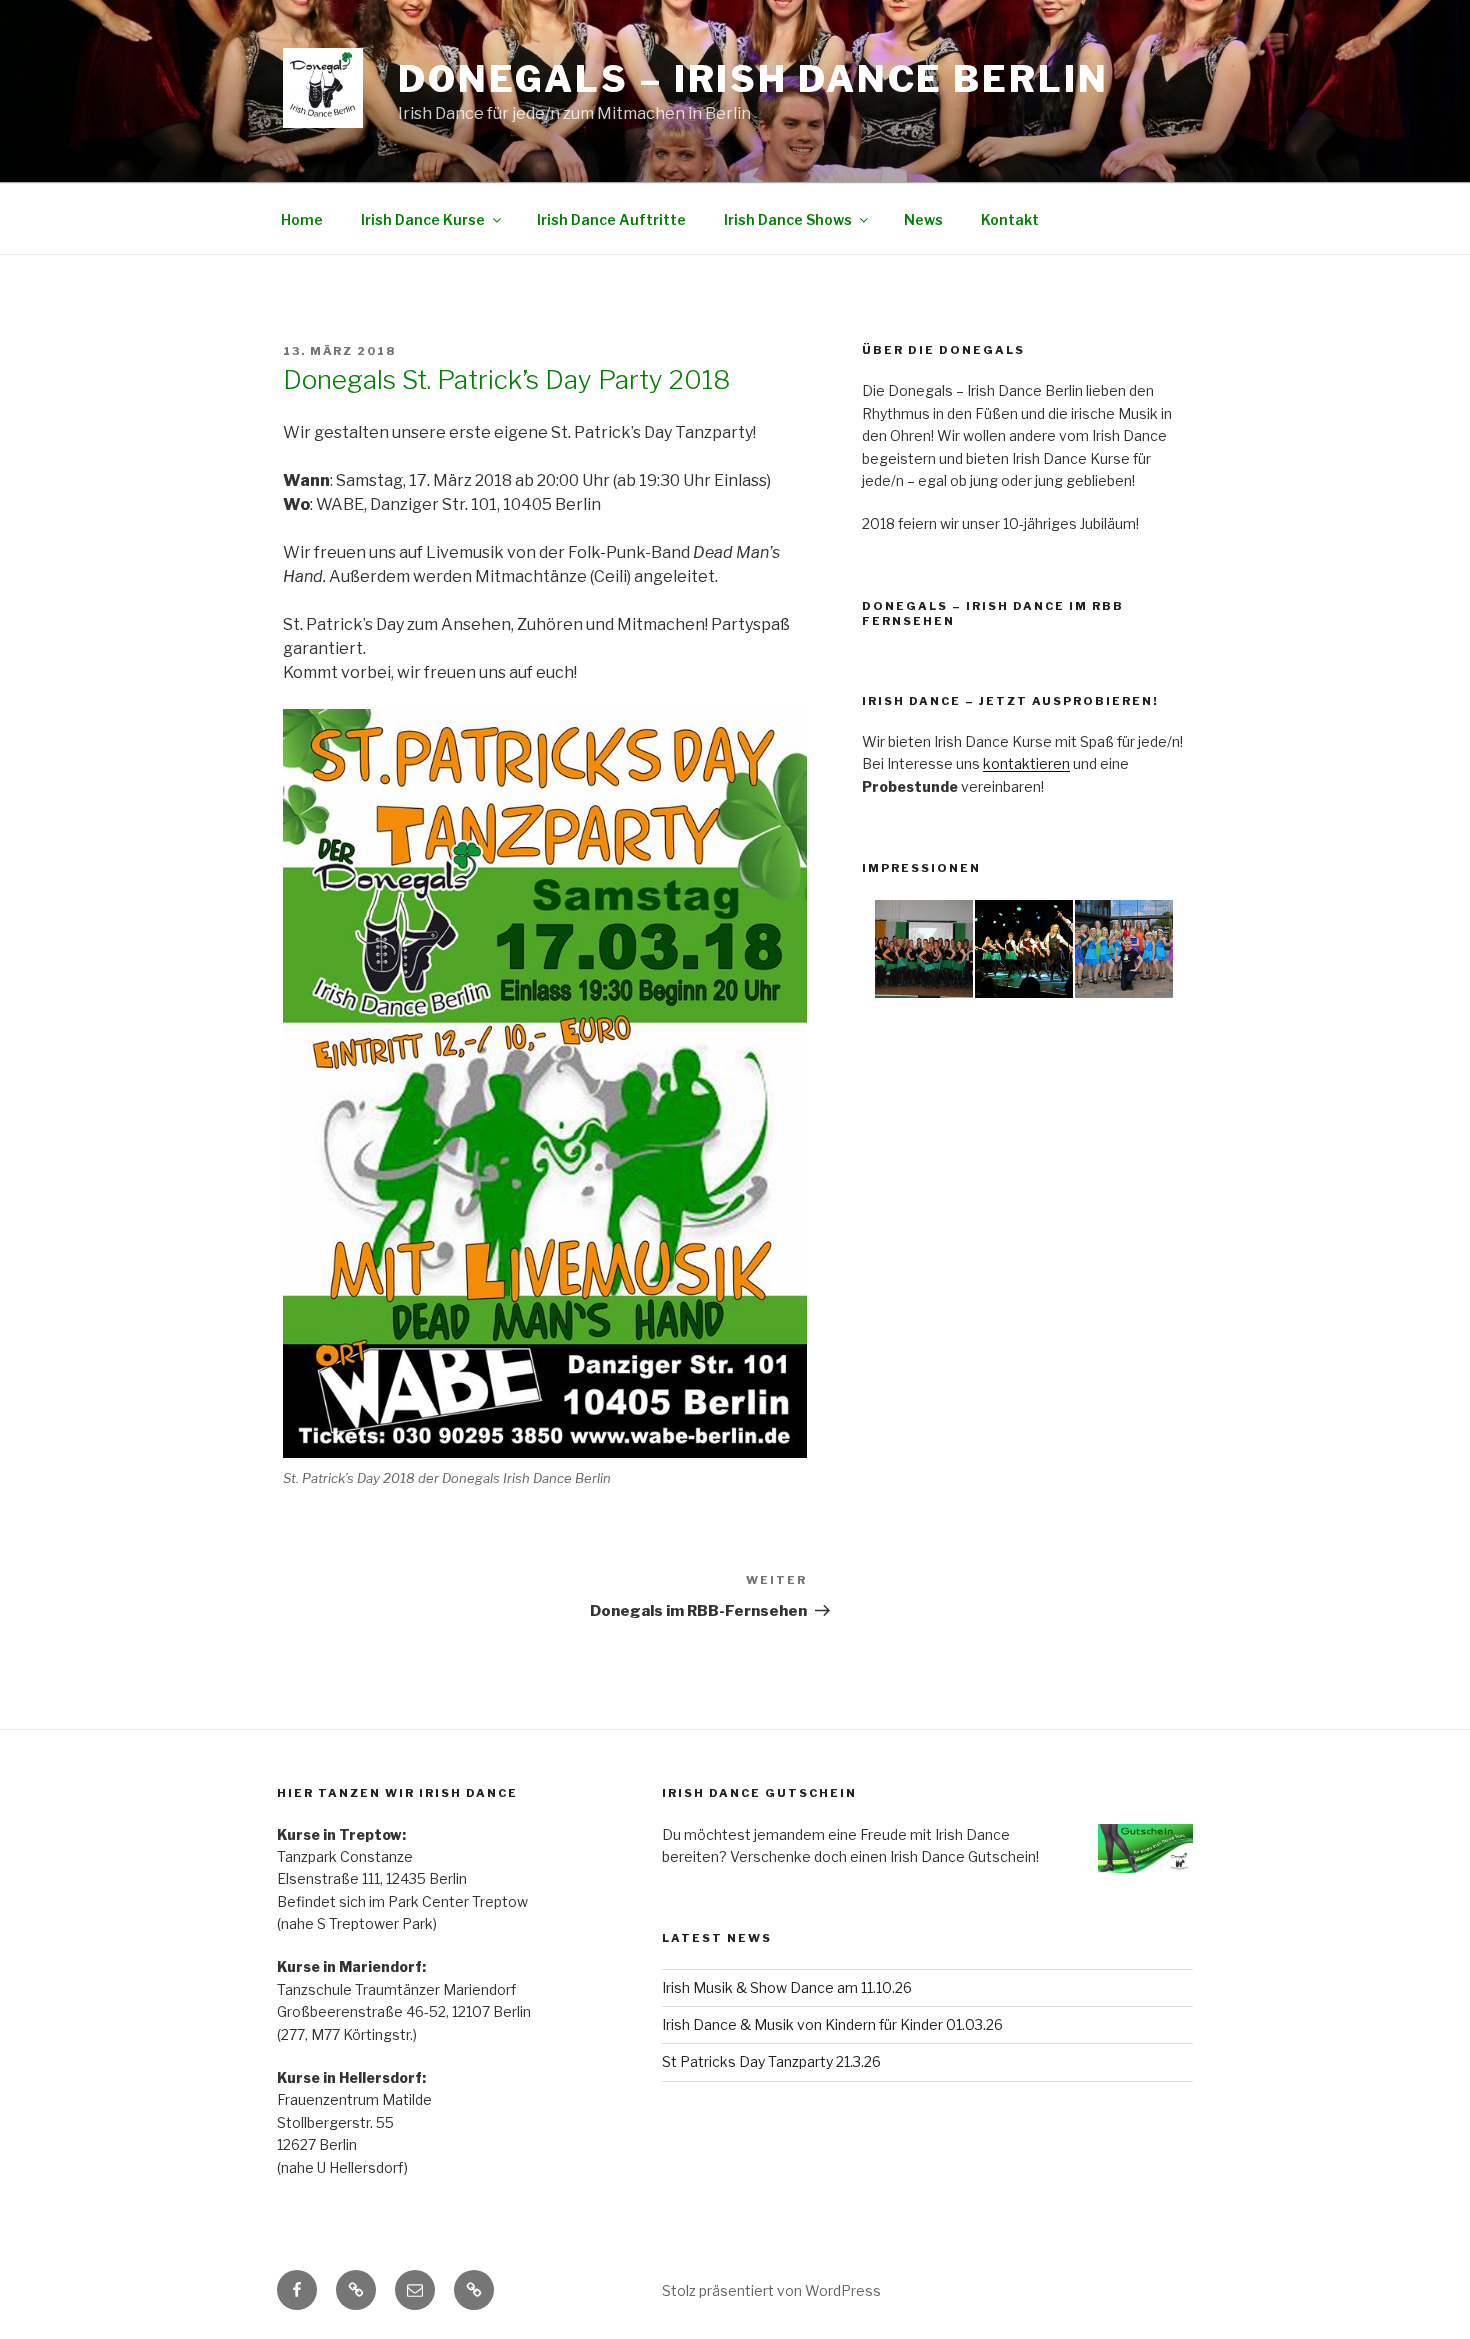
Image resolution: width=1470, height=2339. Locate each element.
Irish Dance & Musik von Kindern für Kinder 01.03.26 (832, 2024)
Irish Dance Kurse (423, 219)
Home (302, 219)
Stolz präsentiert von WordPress (771, 2290)
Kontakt (1010, 219)
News (923, 219)
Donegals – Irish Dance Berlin (753, 79)
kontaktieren (1026, 763)
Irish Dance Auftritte (611, 219)
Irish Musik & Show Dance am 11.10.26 (787, 1987)
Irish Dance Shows (788, 219)
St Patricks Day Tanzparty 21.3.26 (771, 2061)
